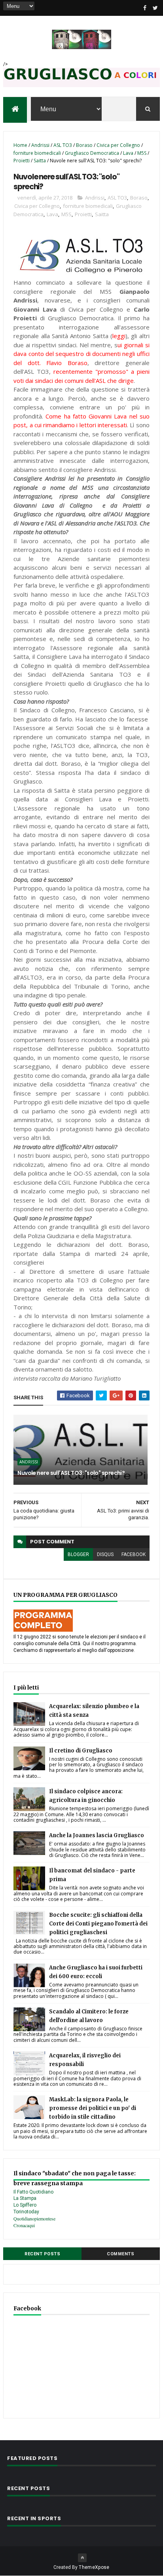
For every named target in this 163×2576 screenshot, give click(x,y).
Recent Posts (42, 2254)
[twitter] (155, 8)
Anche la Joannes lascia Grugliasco (97, 1835)
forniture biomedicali (37, 153)
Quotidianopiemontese (34, 2218)
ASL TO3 (63, 145)
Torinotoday (26, 2212)
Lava (128, 153)
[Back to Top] (82, 2558)
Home (20, 145)
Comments (120, 2254)
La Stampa (25, 2198)
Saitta (40, 161)
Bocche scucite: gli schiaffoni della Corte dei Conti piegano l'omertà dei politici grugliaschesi (98, 1924)
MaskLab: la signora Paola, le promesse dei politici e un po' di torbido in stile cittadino (93, 2108)
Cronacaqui (24, 2225)
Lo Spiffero (25, 2205)
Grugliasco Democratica (92, 153)
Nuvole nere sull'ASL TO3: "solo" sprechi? (71, 1473)
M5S (142, 153)
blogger (78, 1554)
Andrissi (40, 145)
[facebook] (145, 8)
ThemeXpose (94, 2567)
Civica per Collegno (118, 145)
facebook (134, 1554)
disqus (105, 1554)
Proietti (22, 161)
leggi (119, 336)
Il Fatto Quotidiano (33, 2192)
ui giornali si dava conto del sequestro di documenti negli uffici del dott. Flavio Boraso (81, 354)
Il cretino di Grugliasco (81, 1751)
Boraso (84, 145)
